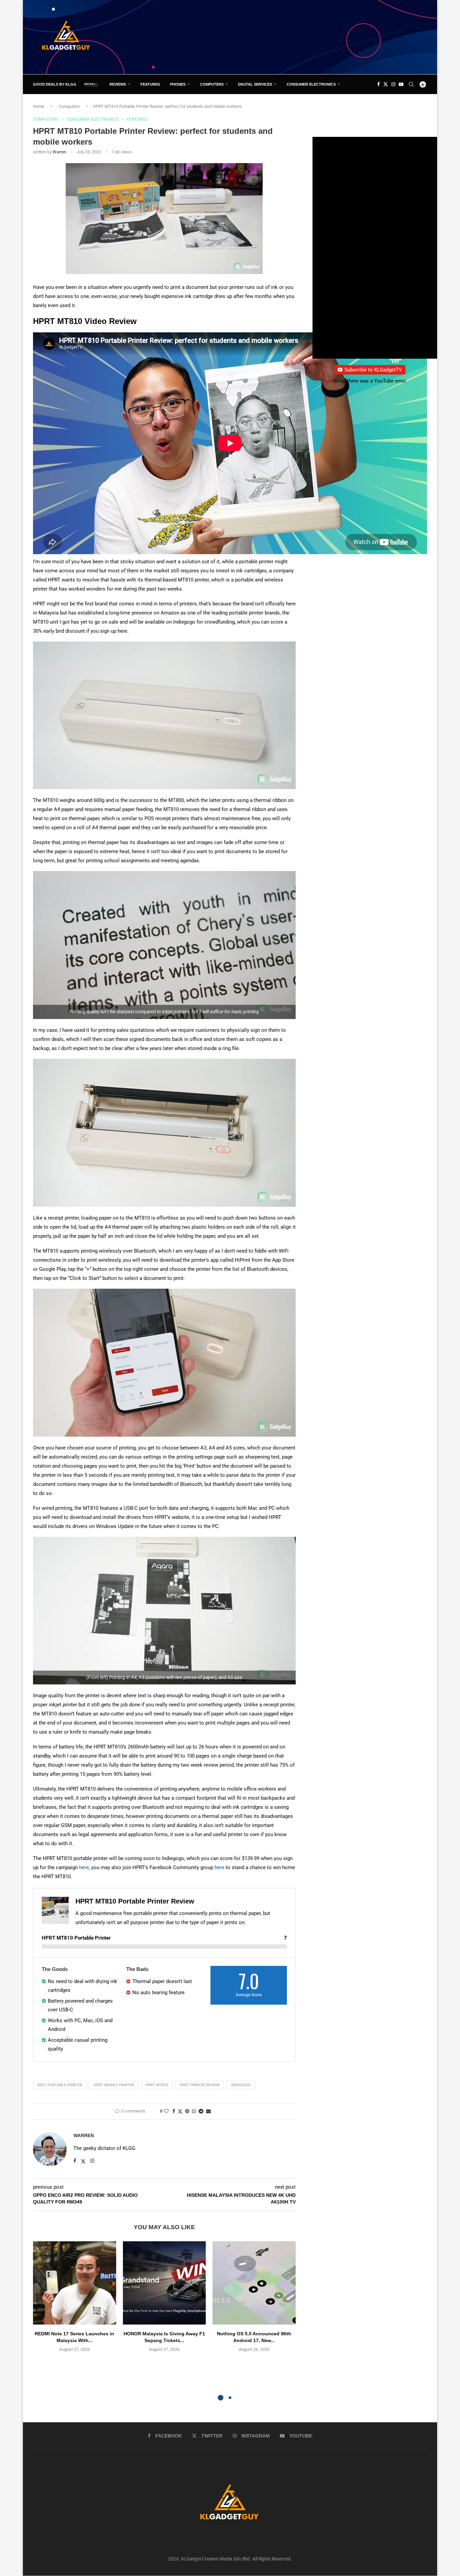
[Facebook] (379, 84)
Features (150, 84)
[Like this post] (166, 2111)
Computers (212, 84)
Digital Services (255, 84)
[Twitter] (386, 84)
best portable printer (60, 2085)
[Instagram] (393, 84)
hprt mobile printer (114, 2085)
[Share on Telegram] (201, 2111)
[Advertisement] (304, 37)
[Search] (411, 84)
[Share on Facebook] (174, 2111)
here (84, 1867)
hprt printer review (200, 2085)
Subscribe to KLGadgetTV (373, 370)
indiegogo (241, 2085)
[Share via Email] (208, 2111)
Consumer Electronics (311, 84)
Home (39, 106)
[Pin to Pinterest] (187, 2111)
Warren (59, 152)
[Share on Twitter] (180, 2111)
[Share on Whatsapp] (194, 2111)
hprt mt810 (157, 2085)
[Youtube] (401, 84)
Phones (178, 84)
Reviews (118, 84)
